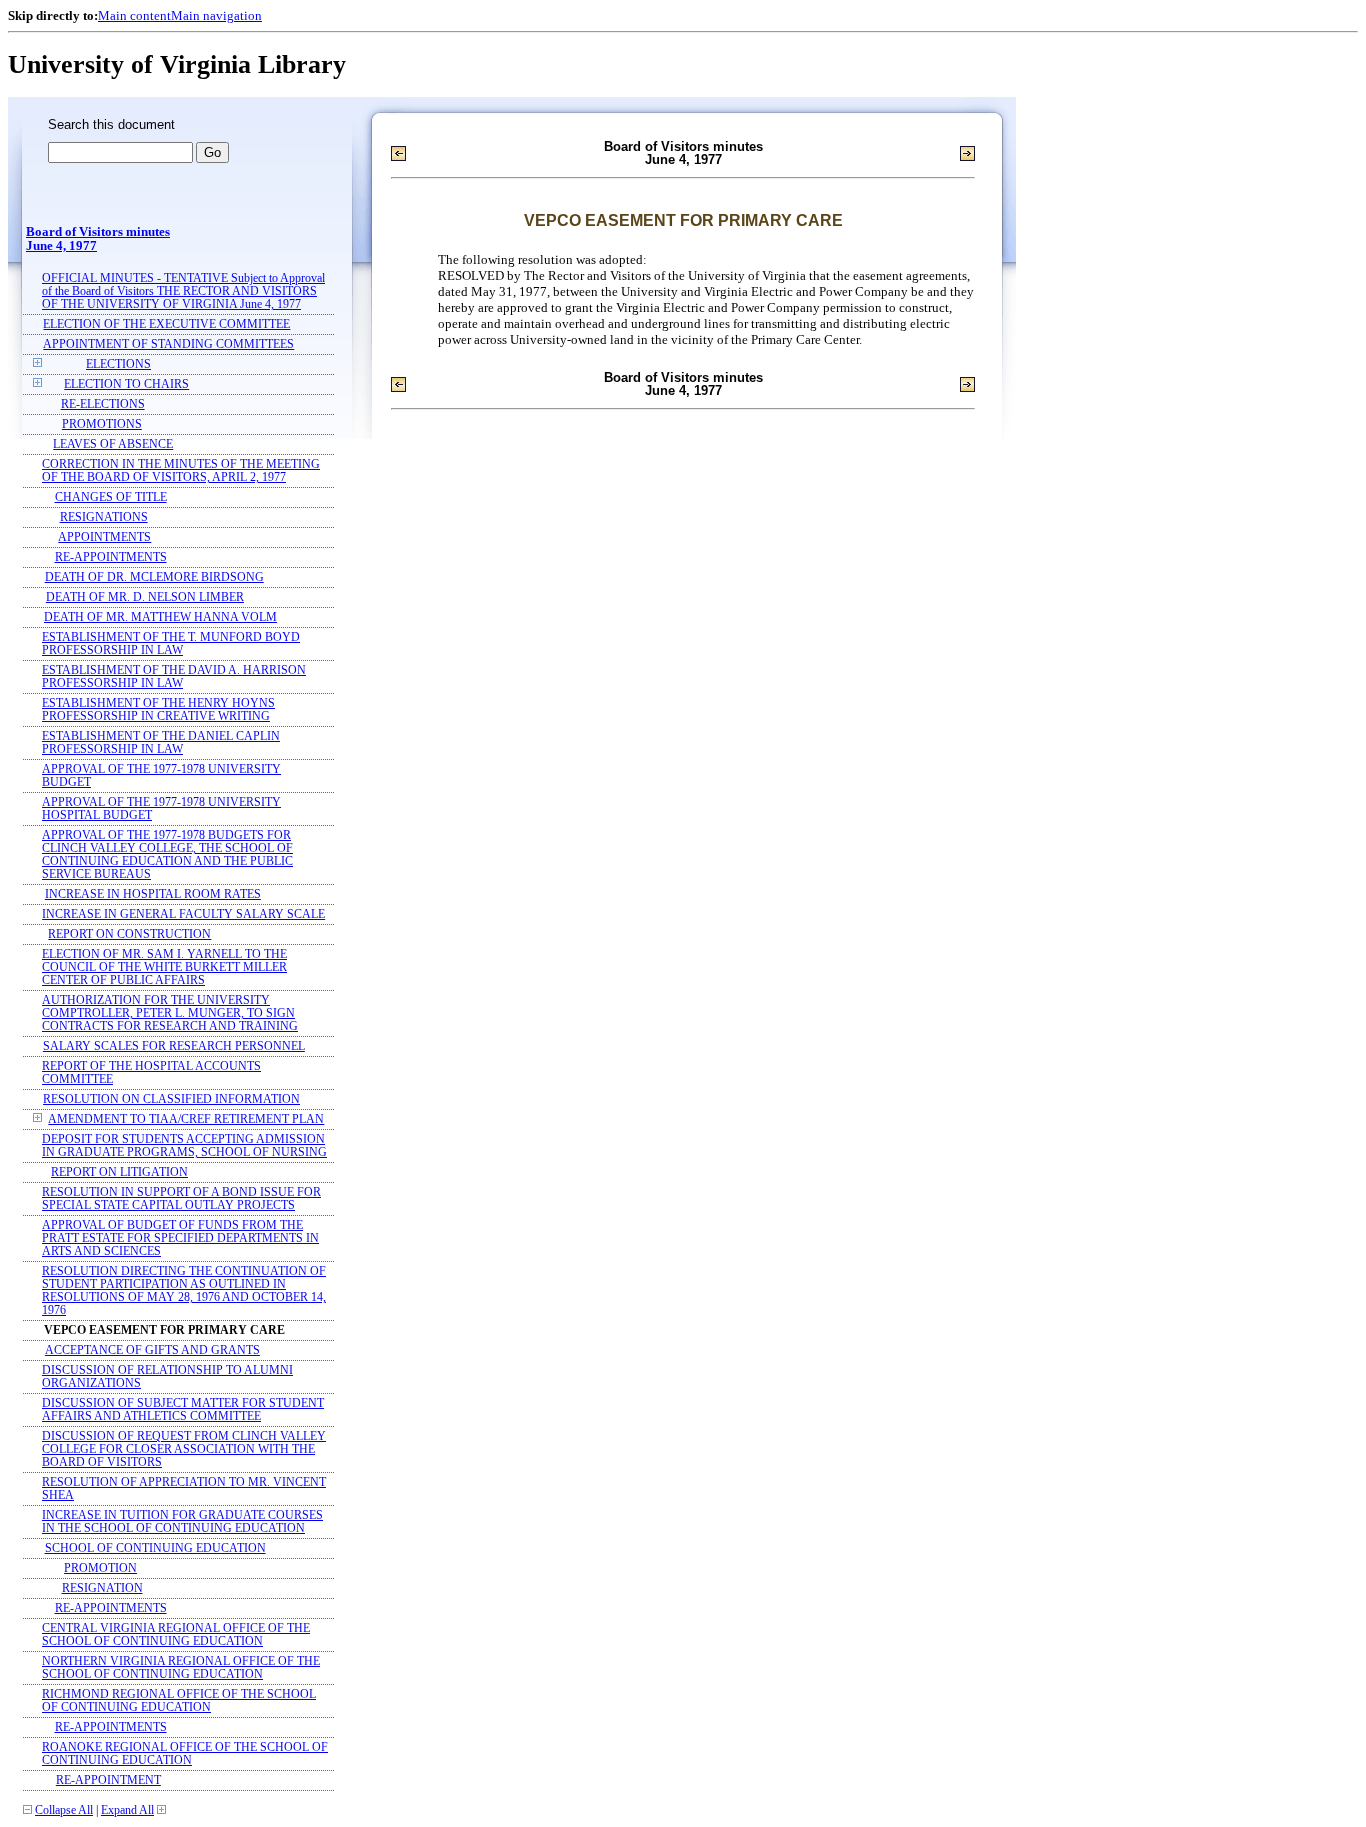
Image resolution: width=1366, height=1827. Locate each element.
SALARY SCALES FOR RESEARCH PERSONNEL (174, 1046)
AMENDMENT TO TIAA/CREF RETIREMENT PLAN (186, 1119)
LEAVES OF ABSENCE (113, 444)
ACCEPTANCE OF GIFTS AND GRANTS (152, 1350)
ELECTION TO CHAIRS (126, 384)
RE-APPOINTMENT (108, 1780)
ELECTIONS (118, 364)
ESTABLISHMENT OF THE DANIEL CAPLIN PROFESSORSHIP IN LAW (161, 743)
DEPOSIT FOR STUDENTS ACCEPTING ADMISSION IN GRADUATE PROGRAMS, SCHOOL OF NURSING (184, 1146)
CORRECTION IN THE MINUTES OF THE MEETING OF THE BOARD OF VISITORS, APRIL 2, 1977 (181, 471)
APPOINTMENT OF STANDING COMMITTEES (168, 344)
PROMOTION (100, 1568)
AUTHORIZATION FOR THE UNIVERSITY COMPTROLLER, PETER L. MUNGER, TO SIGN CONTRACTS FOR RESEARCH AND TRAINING (170, 1013)
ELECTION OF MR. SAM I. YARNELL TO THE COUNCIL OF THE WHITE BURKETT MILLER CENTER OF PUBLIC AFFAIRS (164, 967)
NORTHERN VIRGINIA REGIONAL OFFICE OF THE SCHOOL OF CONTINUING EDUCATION (181, 1668)
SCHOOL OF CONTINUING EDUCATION (155, 1548)
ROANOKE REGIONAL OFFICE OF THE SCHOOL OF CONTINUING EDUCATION (185, 1754)
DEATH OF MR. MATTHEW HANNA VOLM (160, 617)
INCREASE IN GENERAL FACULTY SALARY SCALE (183, 914)
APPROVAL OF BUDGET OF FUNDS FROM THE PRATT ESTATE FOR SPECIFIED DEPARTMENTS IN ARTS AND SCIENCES (180, 1238)
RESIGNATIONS (104, 517)
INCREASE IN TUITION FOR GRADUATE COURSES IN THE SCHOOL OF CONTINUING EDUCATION (182, 1522)
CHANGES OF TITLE (111, 497)
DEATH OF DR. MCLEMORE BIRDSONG (154, 577)
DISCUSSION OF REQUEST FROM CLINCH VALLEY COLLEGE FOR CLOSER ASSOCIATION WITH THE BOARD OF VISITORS (184, 1449)
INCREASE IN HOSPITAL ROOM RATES (153, 894)
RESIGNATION (102, 1588)
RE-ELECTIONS (103, 404)
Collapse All (64, 1810)
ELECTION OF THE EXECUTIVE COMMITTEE (166, 324)
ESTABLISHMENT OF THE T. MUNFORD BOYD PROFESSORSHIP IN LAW (171, 644)
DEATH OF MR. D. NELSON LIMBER (145, 597)
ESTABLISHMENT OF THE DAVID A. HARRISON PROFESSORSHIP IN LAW (174, 677)
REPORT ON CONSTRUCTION (129, 934)
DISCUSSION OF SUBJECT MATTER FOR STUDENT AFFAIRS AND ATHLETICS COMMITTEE (183, 1410)
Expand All (127, 1810)
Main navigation (216, 15)
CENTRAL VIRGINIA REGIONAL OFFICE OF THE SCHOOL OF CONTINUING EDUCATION (176, 1635)
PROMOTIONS (102, 424)
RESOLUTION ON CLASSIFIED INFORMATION (171, 1099)
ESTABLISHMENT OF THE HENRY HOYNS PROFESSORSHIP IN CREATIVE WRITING (158, 710)
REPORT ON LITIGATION (119, 1172)
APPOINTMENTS (104, 537)
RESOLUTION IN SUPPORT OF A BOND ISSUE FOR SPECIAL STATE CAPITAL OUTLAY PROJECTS (181, 1199)
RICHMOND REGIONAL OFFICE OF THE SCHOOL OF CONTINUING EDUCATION (179, 1701)
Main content (134, 15)
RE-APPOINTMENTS (111, 557)
